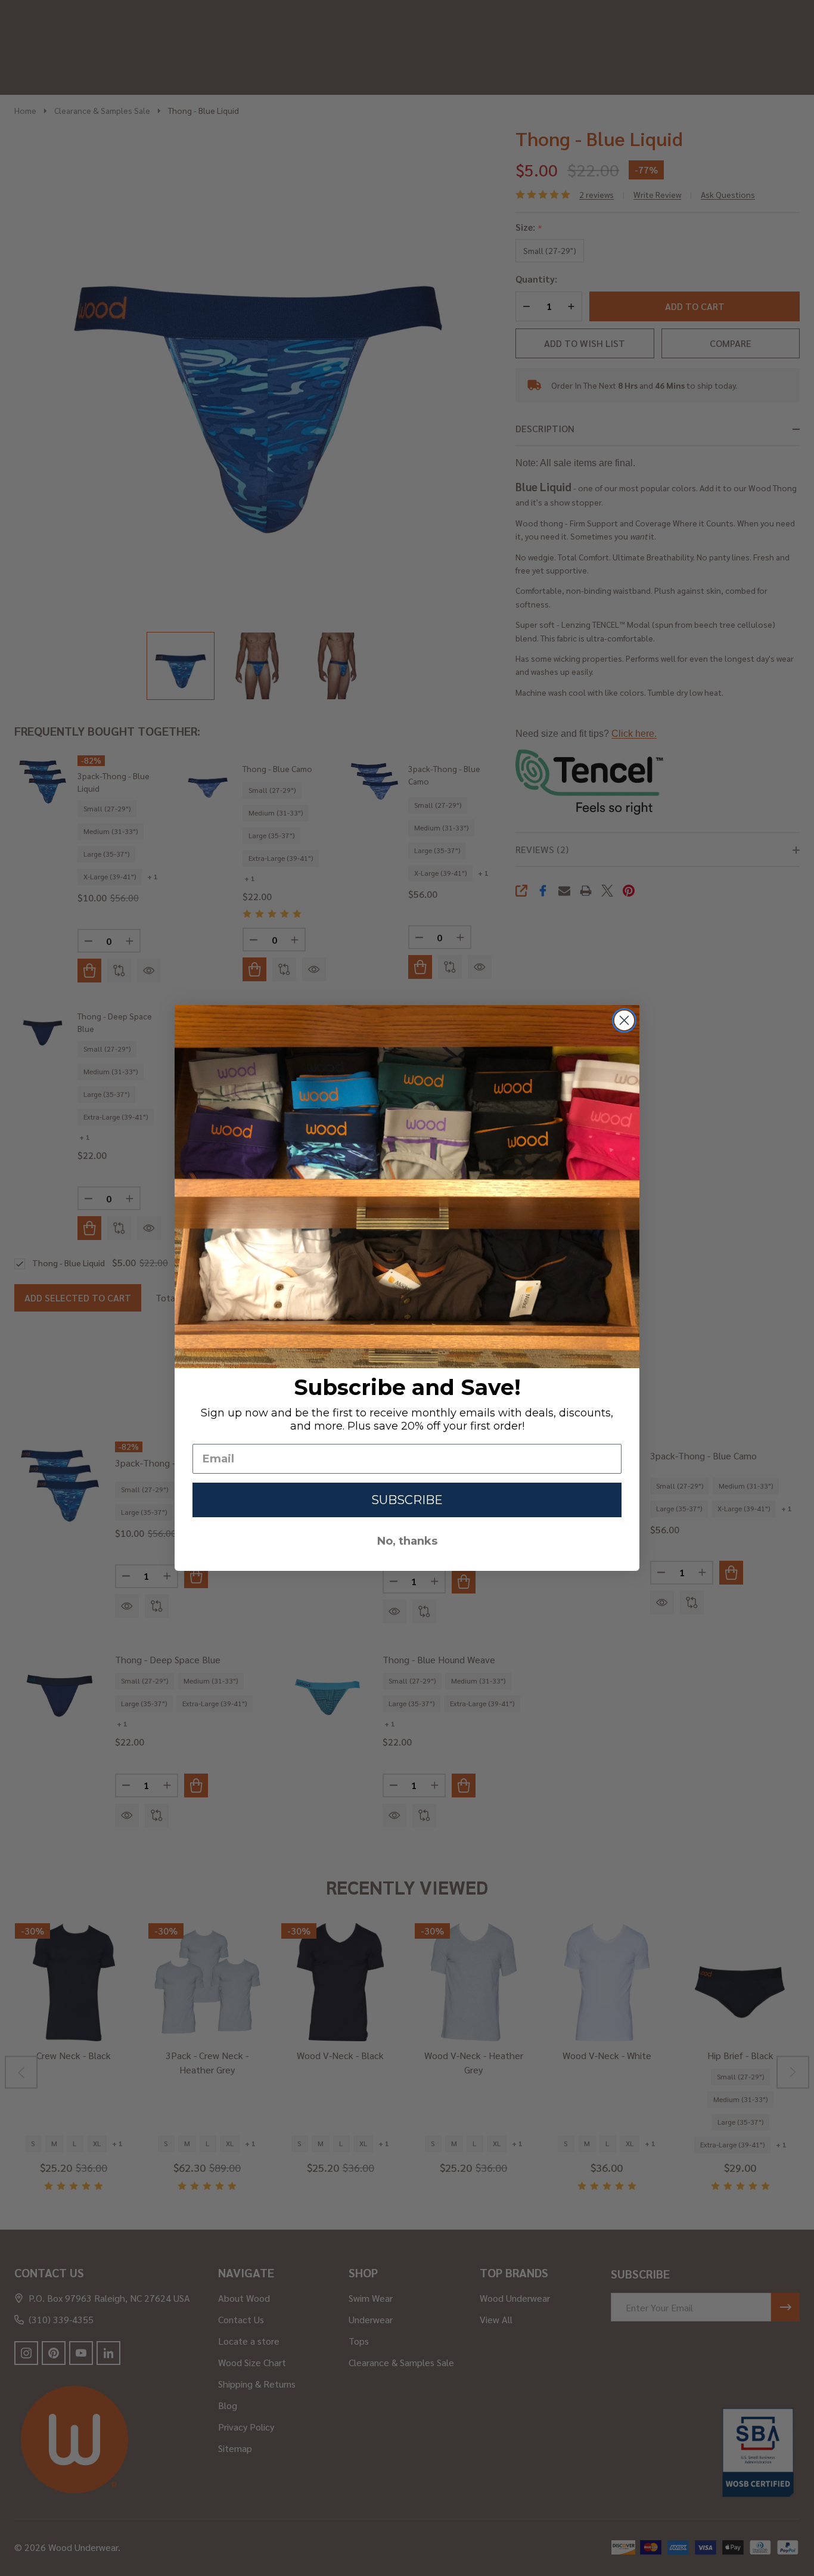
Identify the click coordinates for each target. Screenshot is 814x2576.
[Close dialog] (624, 1020)
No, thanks (407, 1541)
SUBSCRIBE (407, 1500)
